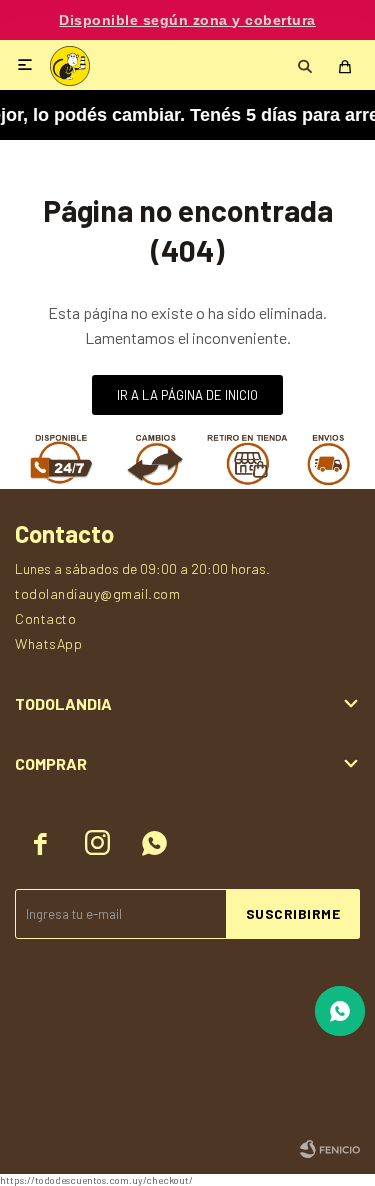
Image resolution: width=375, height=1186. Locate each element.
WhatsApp (48, 643)
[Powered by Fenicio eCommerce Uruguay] (330, 1149)
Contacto (45, 618)
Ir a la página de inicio (187, 395)
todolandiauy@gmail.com (97, 593)
